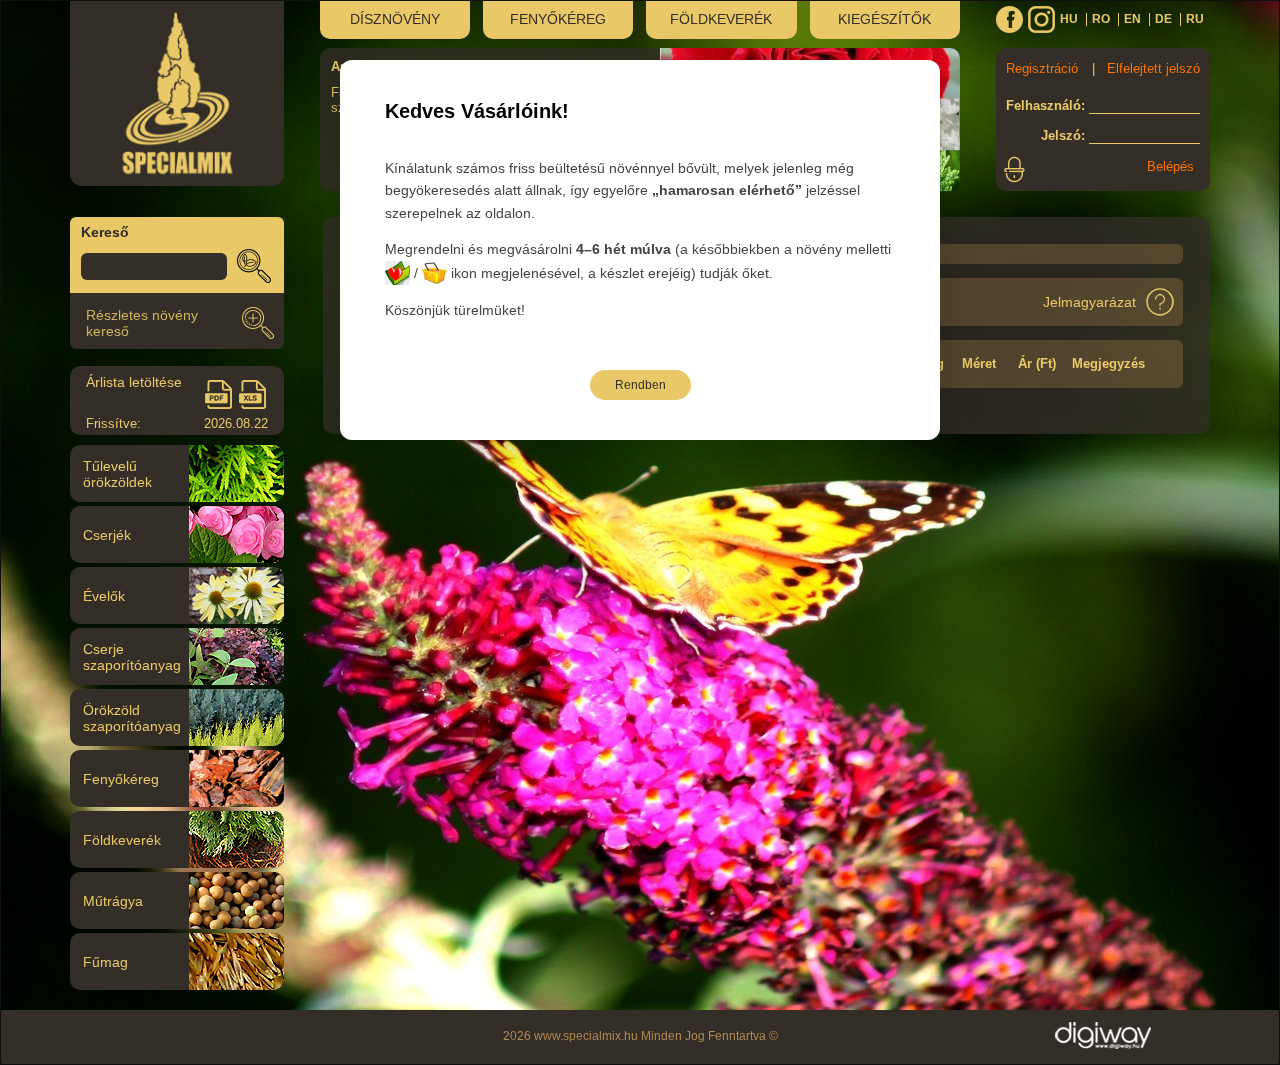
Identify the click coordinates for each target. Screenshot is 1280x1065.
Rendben (640, 385)
